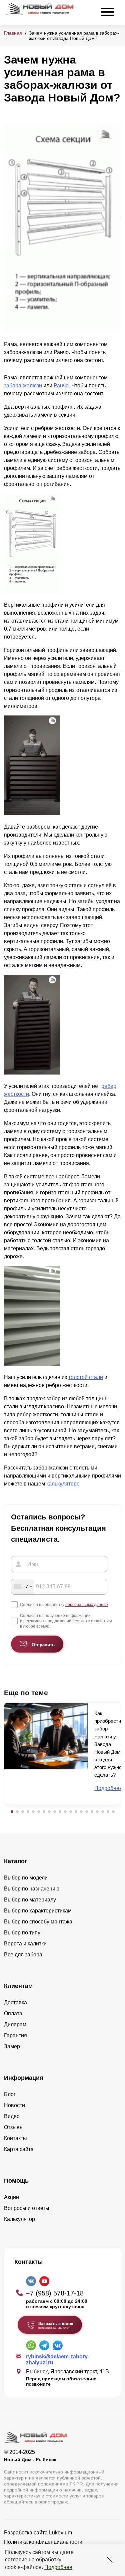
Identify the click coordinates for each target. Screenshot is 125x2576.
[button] (12, 1812)
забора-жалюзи (23, 386)
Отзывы (14, 2127)
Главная (13, 33)
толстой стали (86, 1377)
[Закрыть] (110, 2560)
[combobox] (23, 1587)
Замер (12, 2046)
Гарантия (15, 2035)
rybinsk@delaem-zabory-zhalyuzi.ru (58, 2360)
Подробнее (58, 2567)
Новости (14, 2105)
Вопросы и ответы (27, 2208)
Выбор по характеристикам (38, 1911)
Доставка (15, 2002)
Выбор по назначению (32, 1889)
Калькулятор (19, 2219)
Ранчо (61, 386)
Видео (12, 2116)
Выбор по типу (22, 1933)
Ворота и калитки (25, 1944)
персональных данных (87, 1605)
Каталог (16, 1861)
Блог (10, 2094)
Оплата (13, 2013)
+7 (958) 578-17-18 (55, 2293)
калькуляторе (63, 1484)
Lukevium (60, 2533)
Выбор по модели (26, 1878)
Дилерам (15, 2024)
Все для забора (23, 1955)
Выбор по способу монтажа (38, 1922)
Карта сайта (19, 2149)
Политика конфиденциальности (43, 2542)
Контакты (15, 2138)
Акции (11, 2197)
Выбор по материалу (30, 1900)
